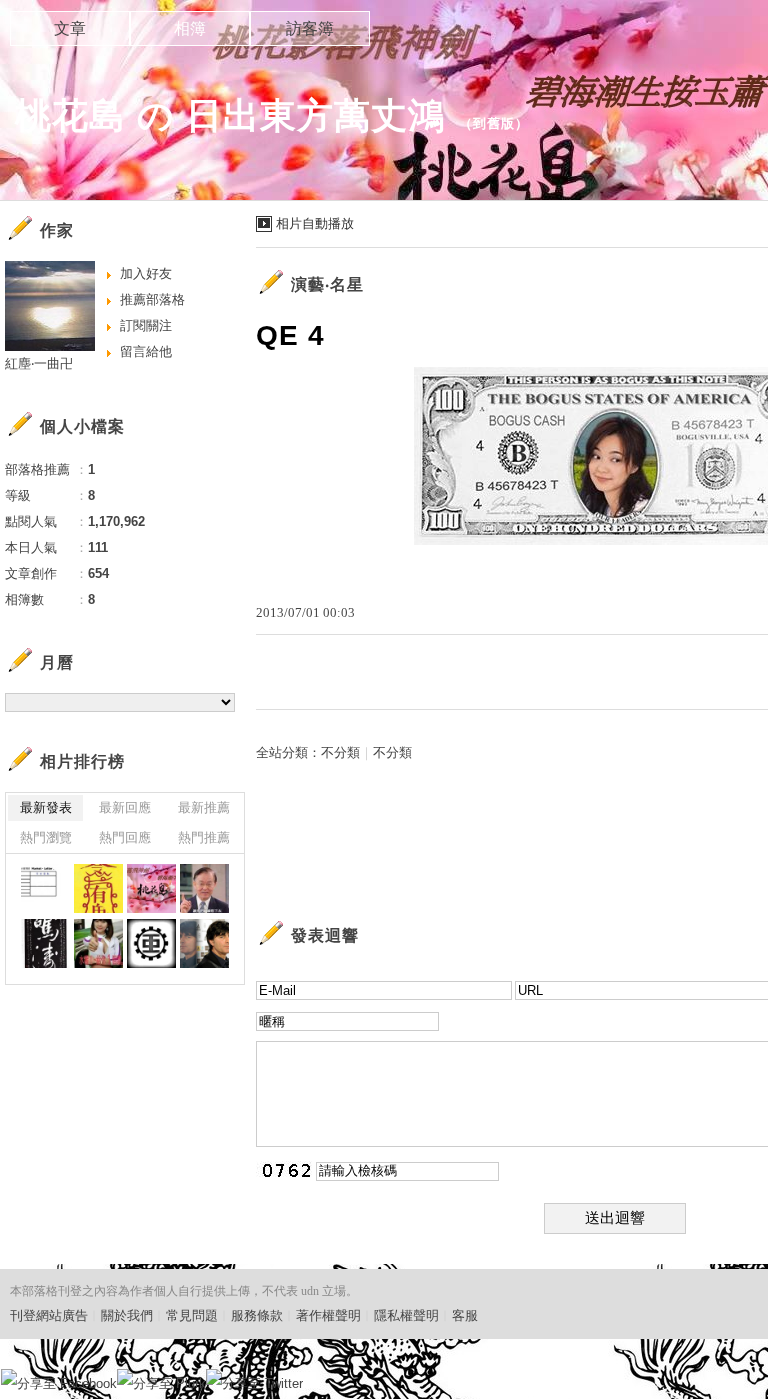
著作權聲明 (328, 1315)
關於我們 (127, 1315)
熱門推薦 (204, 837)
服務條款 (257, 1315)
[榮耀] (151, 943)
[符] (98, 888)
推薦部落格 (152, 299)
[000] (151, 888)
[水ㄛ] (98, 943)
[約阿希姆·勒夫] (204, 943)
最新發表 (46, 807)
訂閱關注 (146, 325)
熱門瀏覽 (46, 837)
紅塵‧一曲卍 (39, 363)
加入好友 (146, 273)
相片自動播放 (315, 223)
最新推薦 (204, 807)
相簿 (190, 28)
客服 (465, 1315)
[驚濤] (45, 943)
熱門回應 (125, 837)
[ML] (45, 888)
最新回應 (125, 807)
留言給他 (146, 351)
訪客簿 (310, 28)
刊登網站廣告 (49, 1315)
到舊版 (494, 123)
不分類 (340, 752)
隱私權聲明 (406, 1315)
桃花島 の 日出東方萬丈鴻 (230, 115)
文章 (70, 28)
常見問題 (192, 1315)
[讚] (204, 888)
